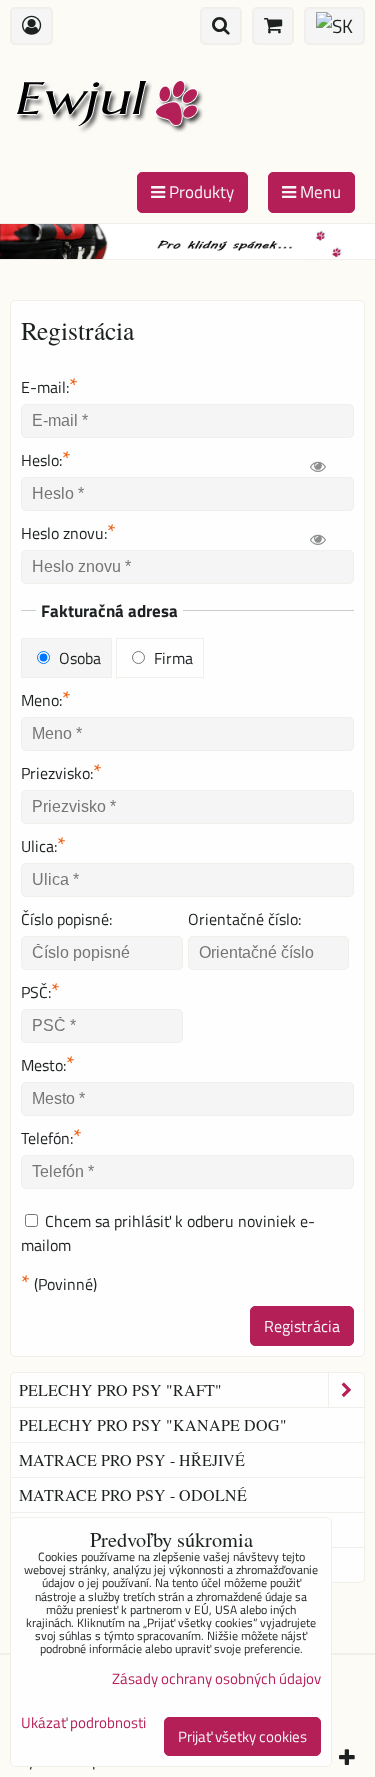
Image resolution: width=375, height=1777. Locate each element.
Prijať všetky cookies (242, 1736)
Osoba (78, 658)
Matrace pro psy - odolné (133, 1494)
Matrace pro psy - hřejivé (132, 1459)
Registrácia (302, 1326)
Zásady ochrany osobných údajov (216, 1678)
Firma (171, 658)
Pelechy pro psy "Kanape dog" (153, 1424)
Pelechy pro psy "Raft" (120, 1389)
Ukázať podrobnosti (83, 1723)
